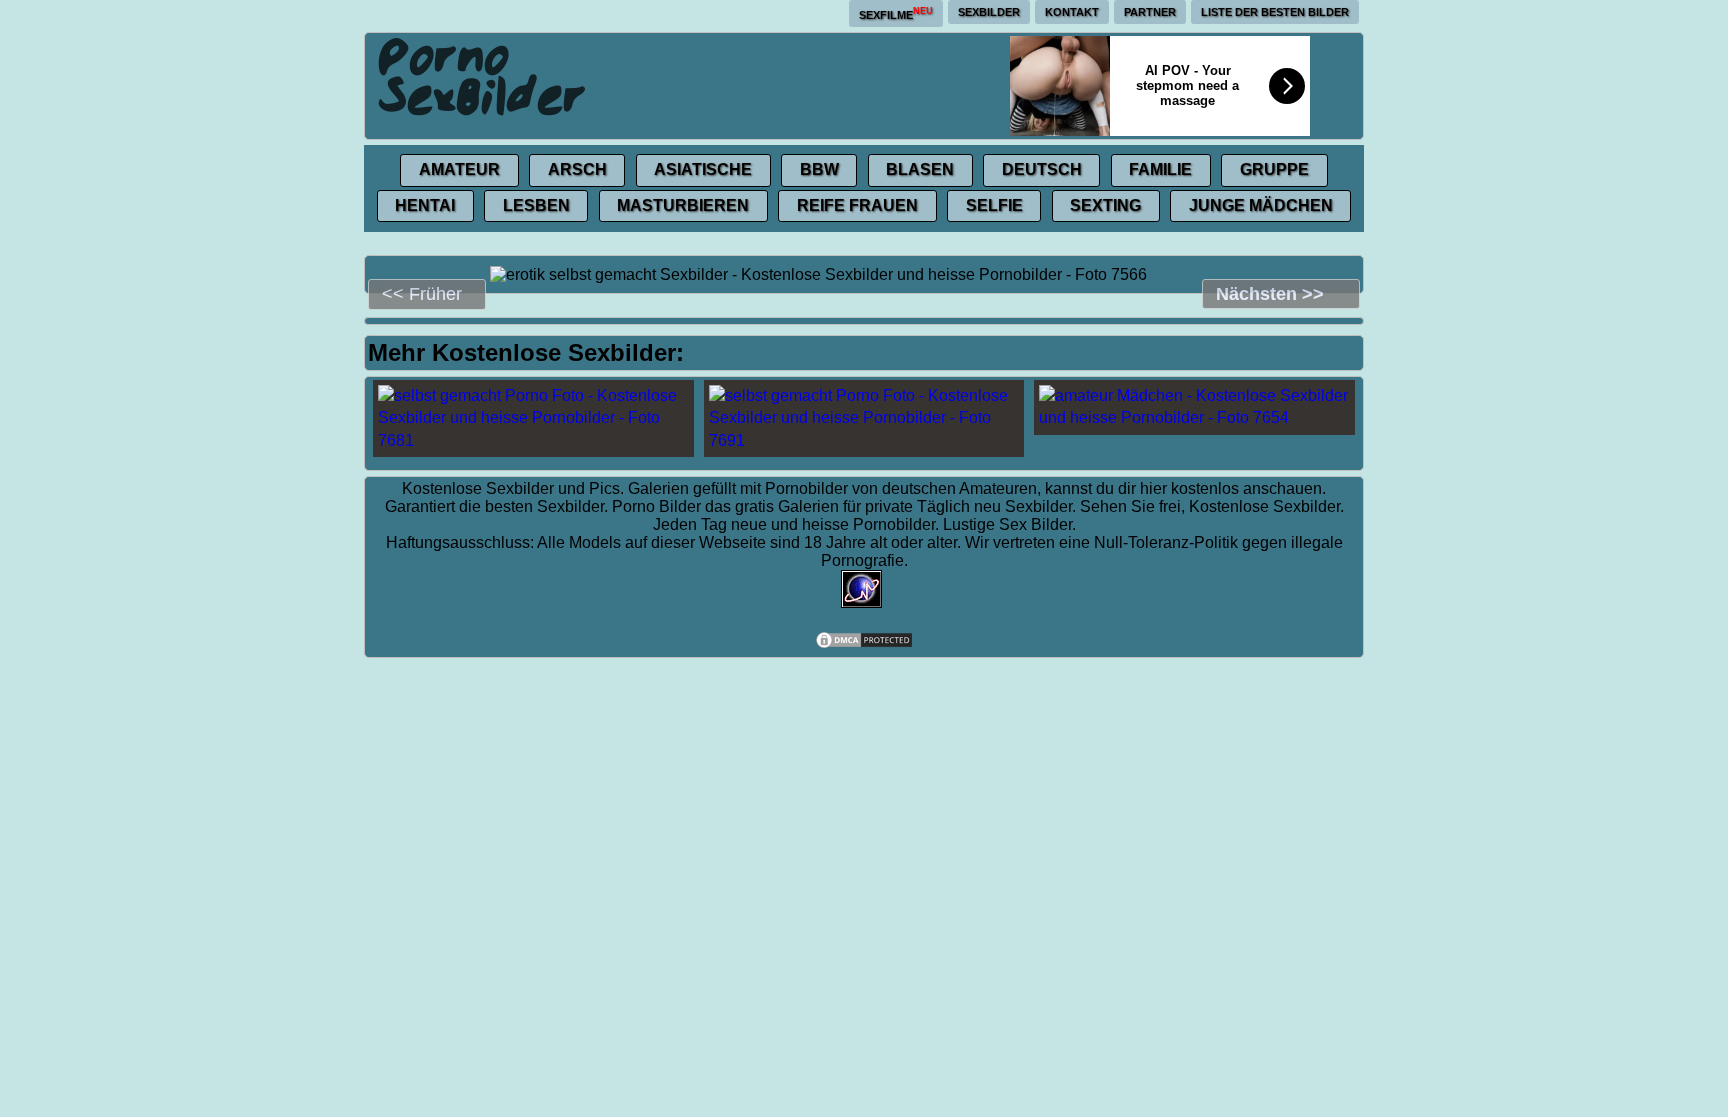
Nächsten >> (1270, 294)
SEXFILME (896, 13)
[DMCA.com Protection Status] (864, 644)
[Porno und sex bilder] (483, 76)
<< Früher (422, 294)
